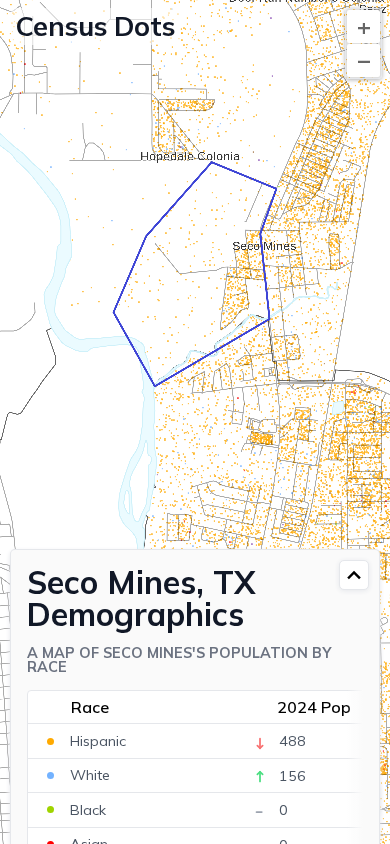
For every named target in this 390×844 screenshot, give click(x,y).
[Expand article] (354, 575)
